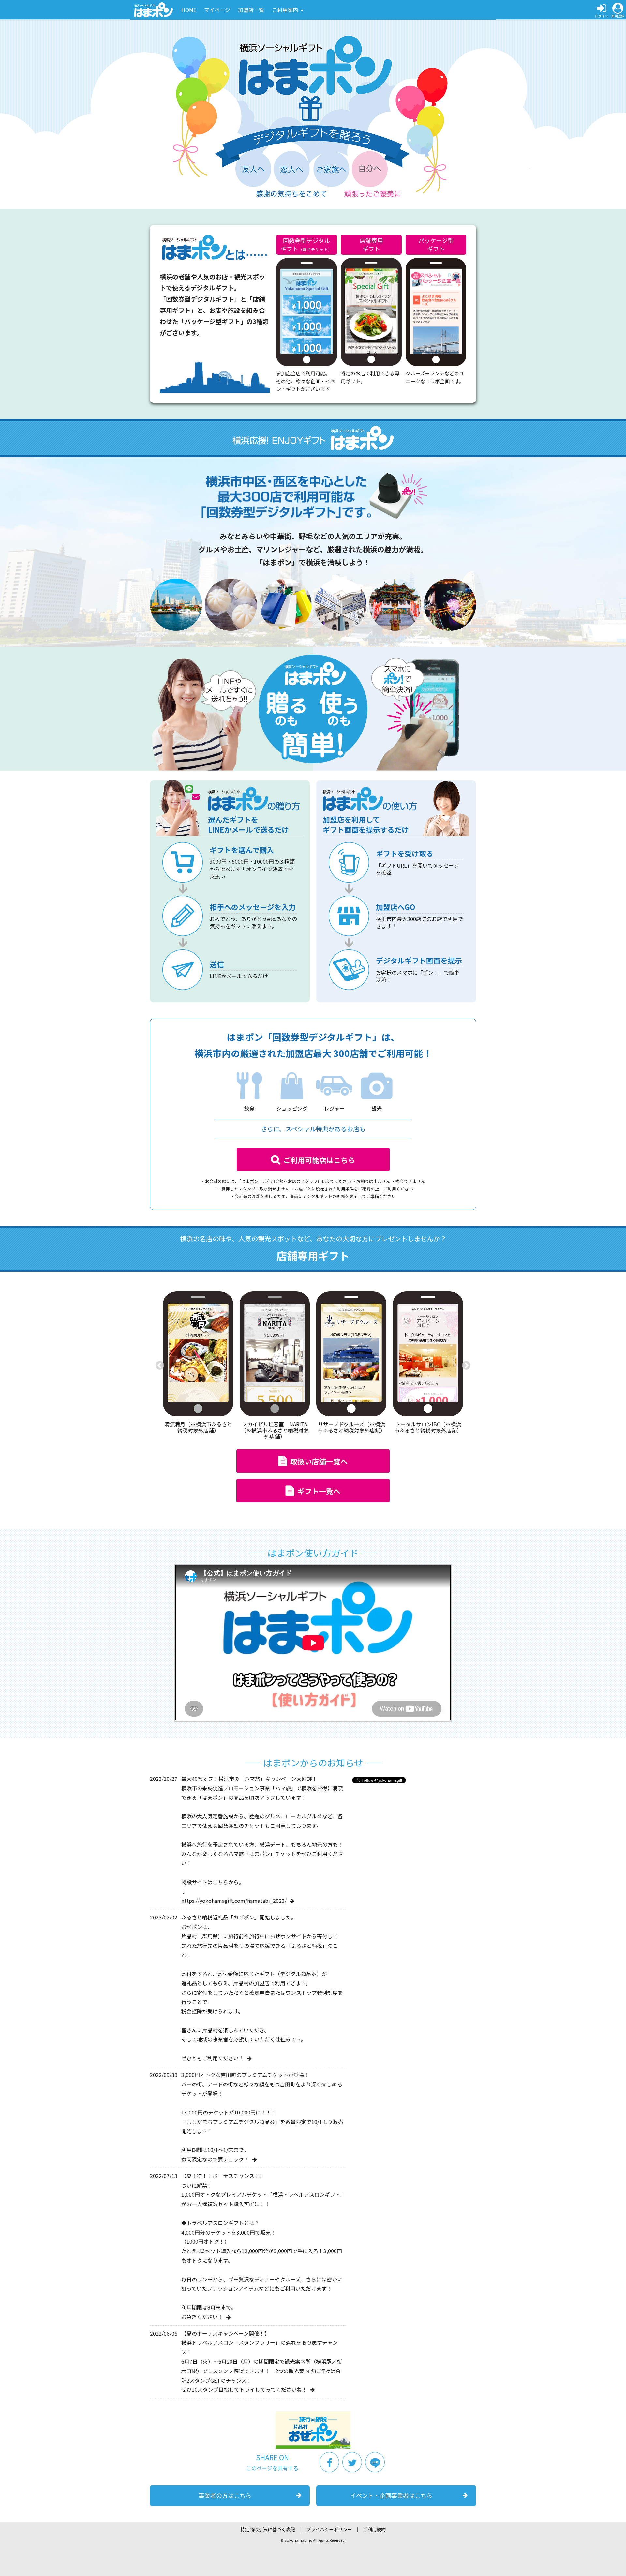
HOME (189, 10)
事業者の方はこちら (225, 2495)
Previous (160, 1366)
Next (466, 1366)
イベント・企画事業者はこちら (391, 2495)
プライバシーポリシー (329, 2529)
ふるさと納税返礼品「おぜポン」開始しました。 (239, 1917)
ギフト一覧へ (319, 1491)
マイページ (217, 10)
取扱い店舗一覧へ (319, 1461)
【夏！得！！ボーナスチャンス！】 (223, 2176)
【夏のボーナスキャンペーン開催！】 (225, 2333)
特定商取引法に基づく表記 (268, 2529)
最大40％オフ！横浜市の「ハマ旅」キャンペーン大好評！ (249, 1779)
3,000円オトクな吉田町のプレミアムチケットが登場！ (245, 2075)
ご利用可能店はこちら (319, 1160)
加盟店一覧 (251, 10)
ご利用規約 (374, 2529)
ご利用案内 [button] (286, 10)
